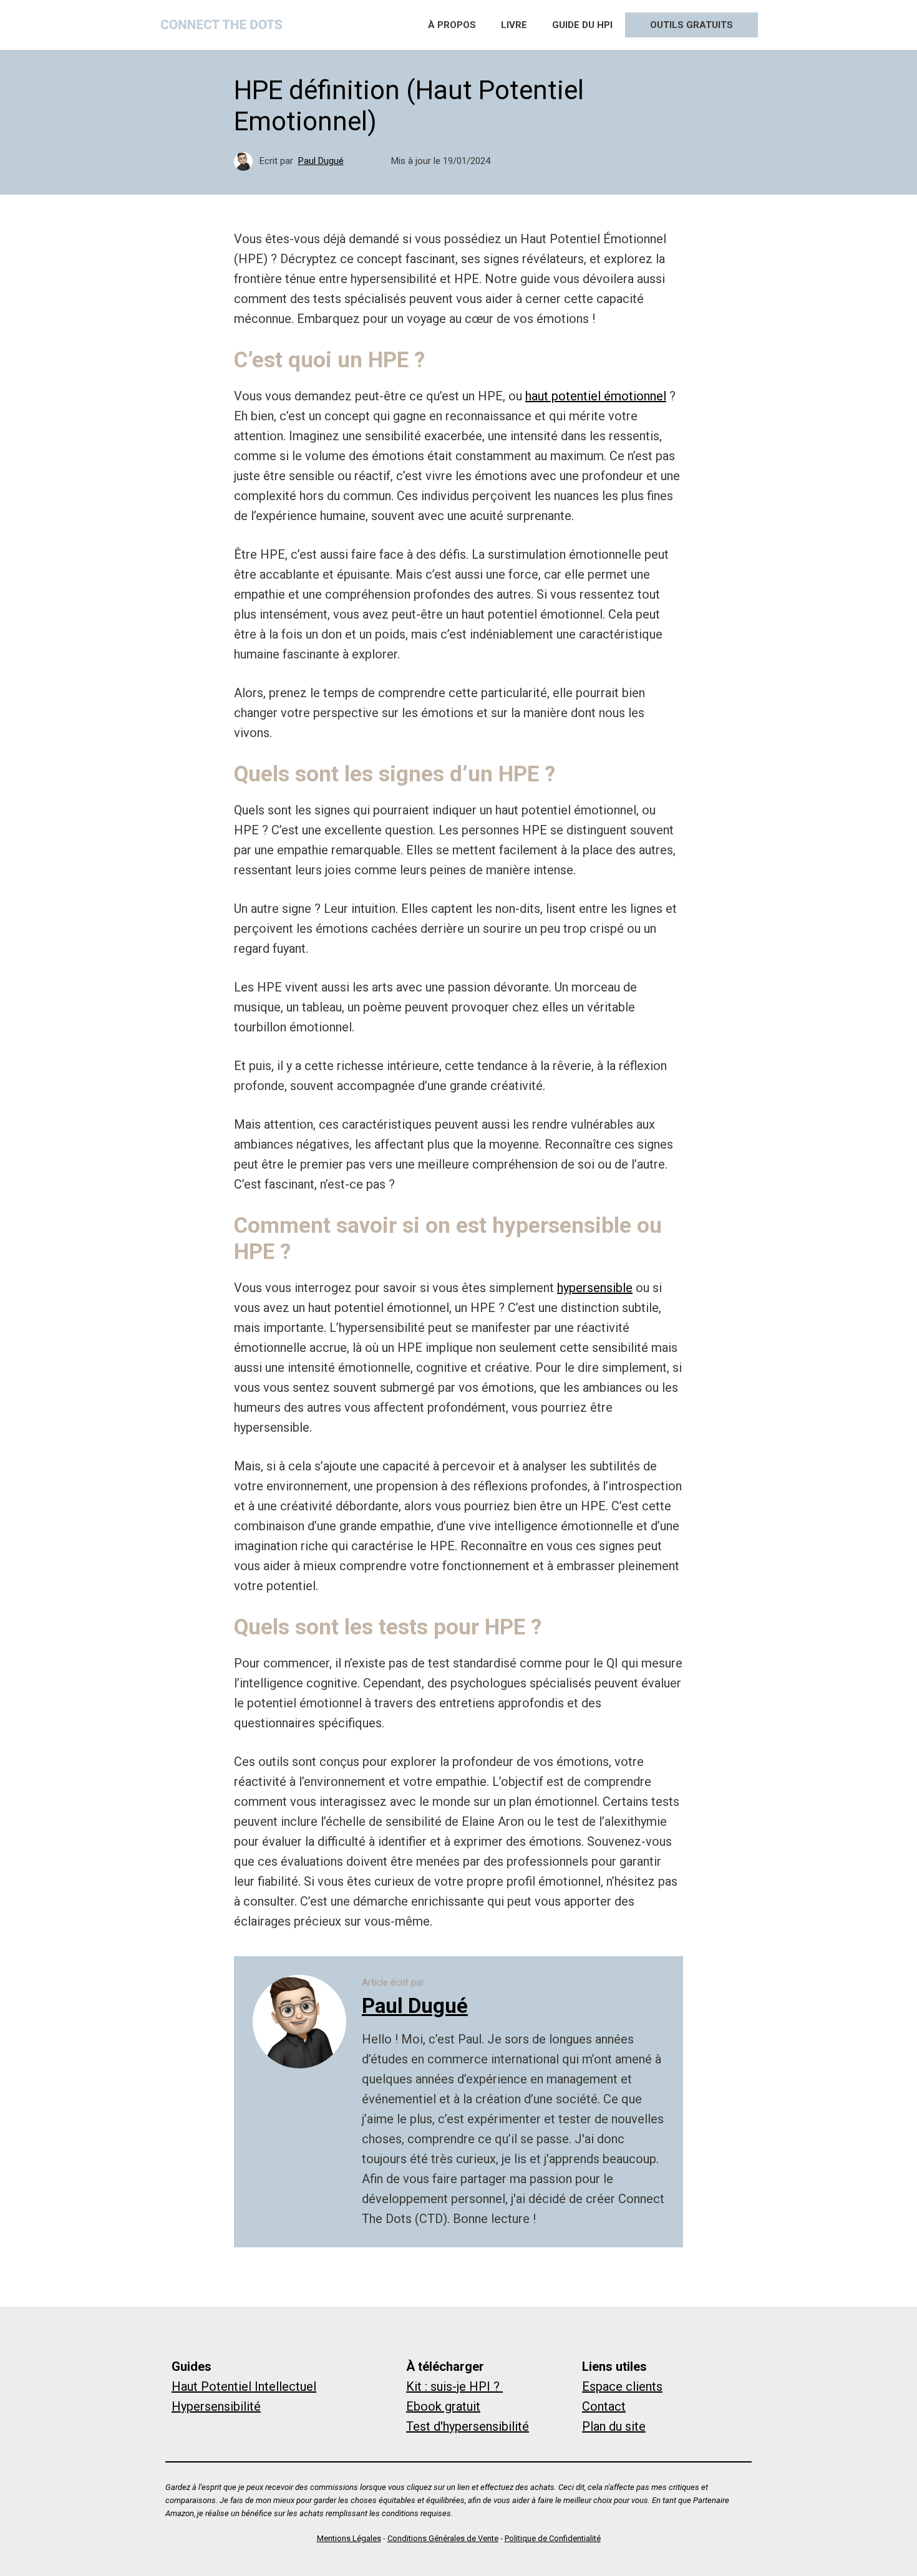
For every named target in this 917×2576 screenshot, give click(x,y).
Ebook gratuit (443, 2406)
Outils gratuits (691, 25)
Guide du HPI (582, 25)
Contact (604, 2406)
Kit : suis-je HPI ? (454, 2386)
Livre (514, 25)
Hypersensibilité (216, 2406)
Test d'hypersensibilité (468, 2426)
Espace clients (622, 2386)
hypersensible (595, 1288)
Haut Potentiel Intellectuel (244, 2386)
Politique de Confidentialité (553, 2538)
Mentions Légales (349, 2538)
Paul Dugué (321, 161)
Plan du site (614, 2426)
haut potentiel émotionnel (596, 396)
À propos (452, 25)
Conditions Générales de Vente (443, 2538)
